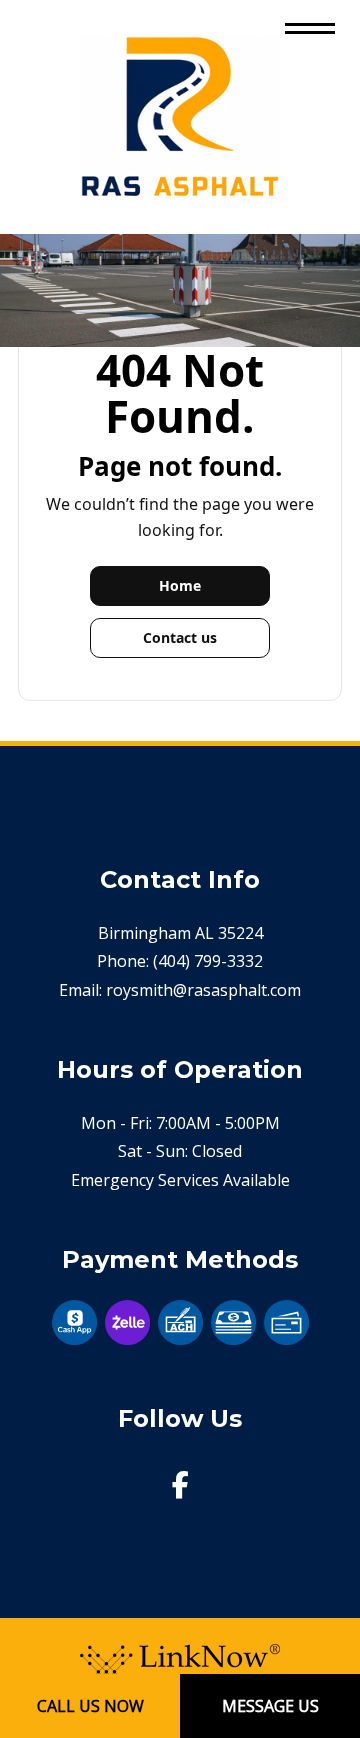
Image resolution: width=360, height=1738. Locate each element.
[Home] (180, 115)
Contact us (180, 637)
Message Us (270, 1706)
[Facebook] (180, 1489)
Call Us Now (90, 1706)
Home (180, 585)
